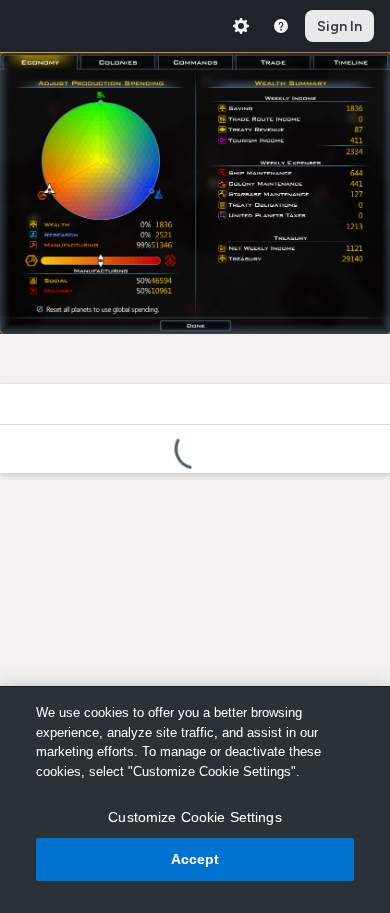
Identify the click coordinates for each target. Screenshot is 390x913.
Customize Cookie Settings (195, 817)
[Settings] (241, 26)
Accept (195, 859)
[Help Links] (281, 26)
